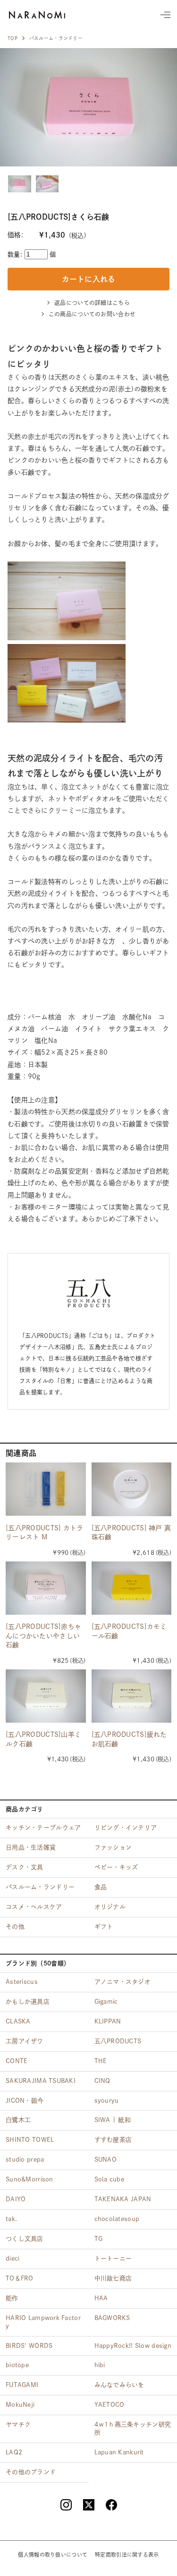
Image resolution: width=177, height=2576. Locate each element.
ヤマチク (18, 2424)
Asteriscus (22, 1982)
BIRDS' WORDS (29, 2346)
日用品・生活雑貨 (31, 1847)
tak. (11, 2219)
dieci (13, 2258)
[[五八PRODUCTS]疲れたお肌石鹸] (132, 1696)
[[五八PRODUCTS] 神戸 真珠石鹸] (132, 1489)
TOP (13, 38)
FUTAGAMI (22, 2385)
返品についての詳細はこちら (92, 303)
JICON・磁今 (25, 2101)
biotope (17, 2365)
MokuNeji (20, 2405)
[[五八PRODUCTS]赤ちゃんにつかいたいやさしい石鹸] (46, 1588)
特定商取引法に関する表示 (127, 2555)
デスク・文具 (25, 1867)
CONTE (17, 2061)
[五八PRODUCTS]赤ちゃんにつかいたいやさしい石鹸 (43, 1636)
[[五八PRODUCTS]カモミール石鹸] (132, 1588)
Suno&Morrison (29, 2179)
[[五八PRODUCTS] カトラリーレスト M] (46, 1489)
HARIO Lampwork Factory (43, 2322)
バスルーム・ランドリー (56, 38)
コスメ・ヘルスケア (34, 1907)
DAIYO (16, 2199)
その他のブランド (31, 2472)
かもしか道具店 (28, 2002)
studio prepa (25, 2159)
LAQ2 (14, 2452)
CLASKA (18, 2021)
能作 (12, 2298)
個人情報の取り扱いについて (53, 2555)
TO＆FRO (20, 2278)
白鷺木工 (18, 2120)
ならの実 (37, 15)
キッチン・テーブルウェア (43, 1828)
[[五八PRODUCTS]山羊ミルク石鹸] (46, 1696)
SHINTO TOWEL (30, 2140)
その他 (15, 1927)
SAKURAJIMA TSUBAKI (41, 2081)
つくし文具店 (25, 2239)
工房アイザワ (25, 2041)
